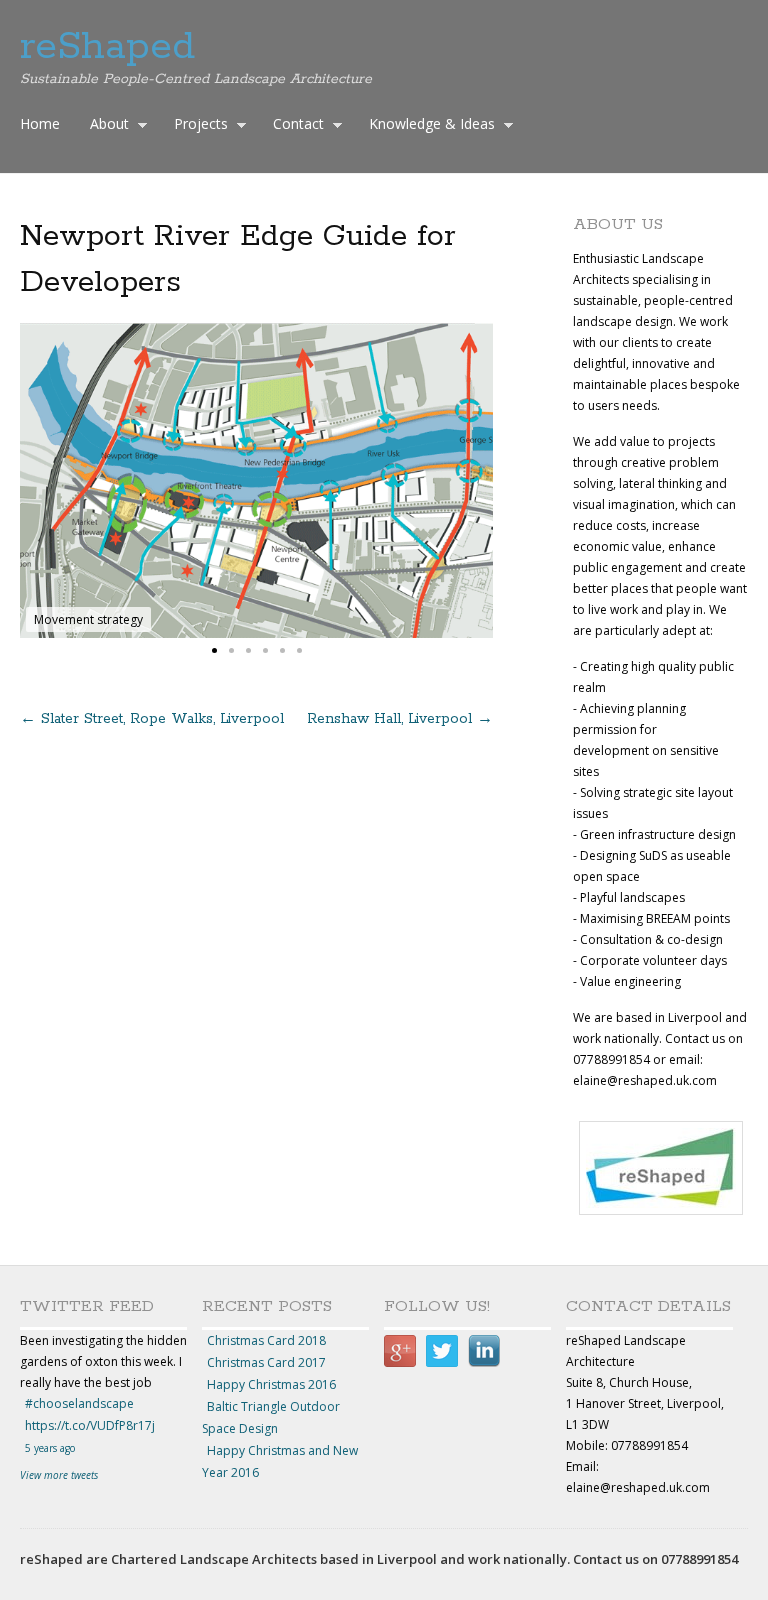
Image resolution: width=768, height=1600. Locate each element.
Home (40, 123)
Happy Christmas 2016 (271, 1384)
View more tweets (59, 1475)
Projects (196, 126)
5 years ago (50, 1448)
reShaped (107, 47)
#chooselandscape (79, 1403)
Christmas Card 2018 (266, 1340)
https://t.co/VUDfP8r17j (90, 1425)
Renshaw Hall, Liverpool (400, 719)
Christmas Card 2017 (266, 1362)
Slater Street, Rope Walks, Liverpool (152, 719)
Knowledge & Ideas (427, 126)
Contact (293, 126)
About (104, 126)
